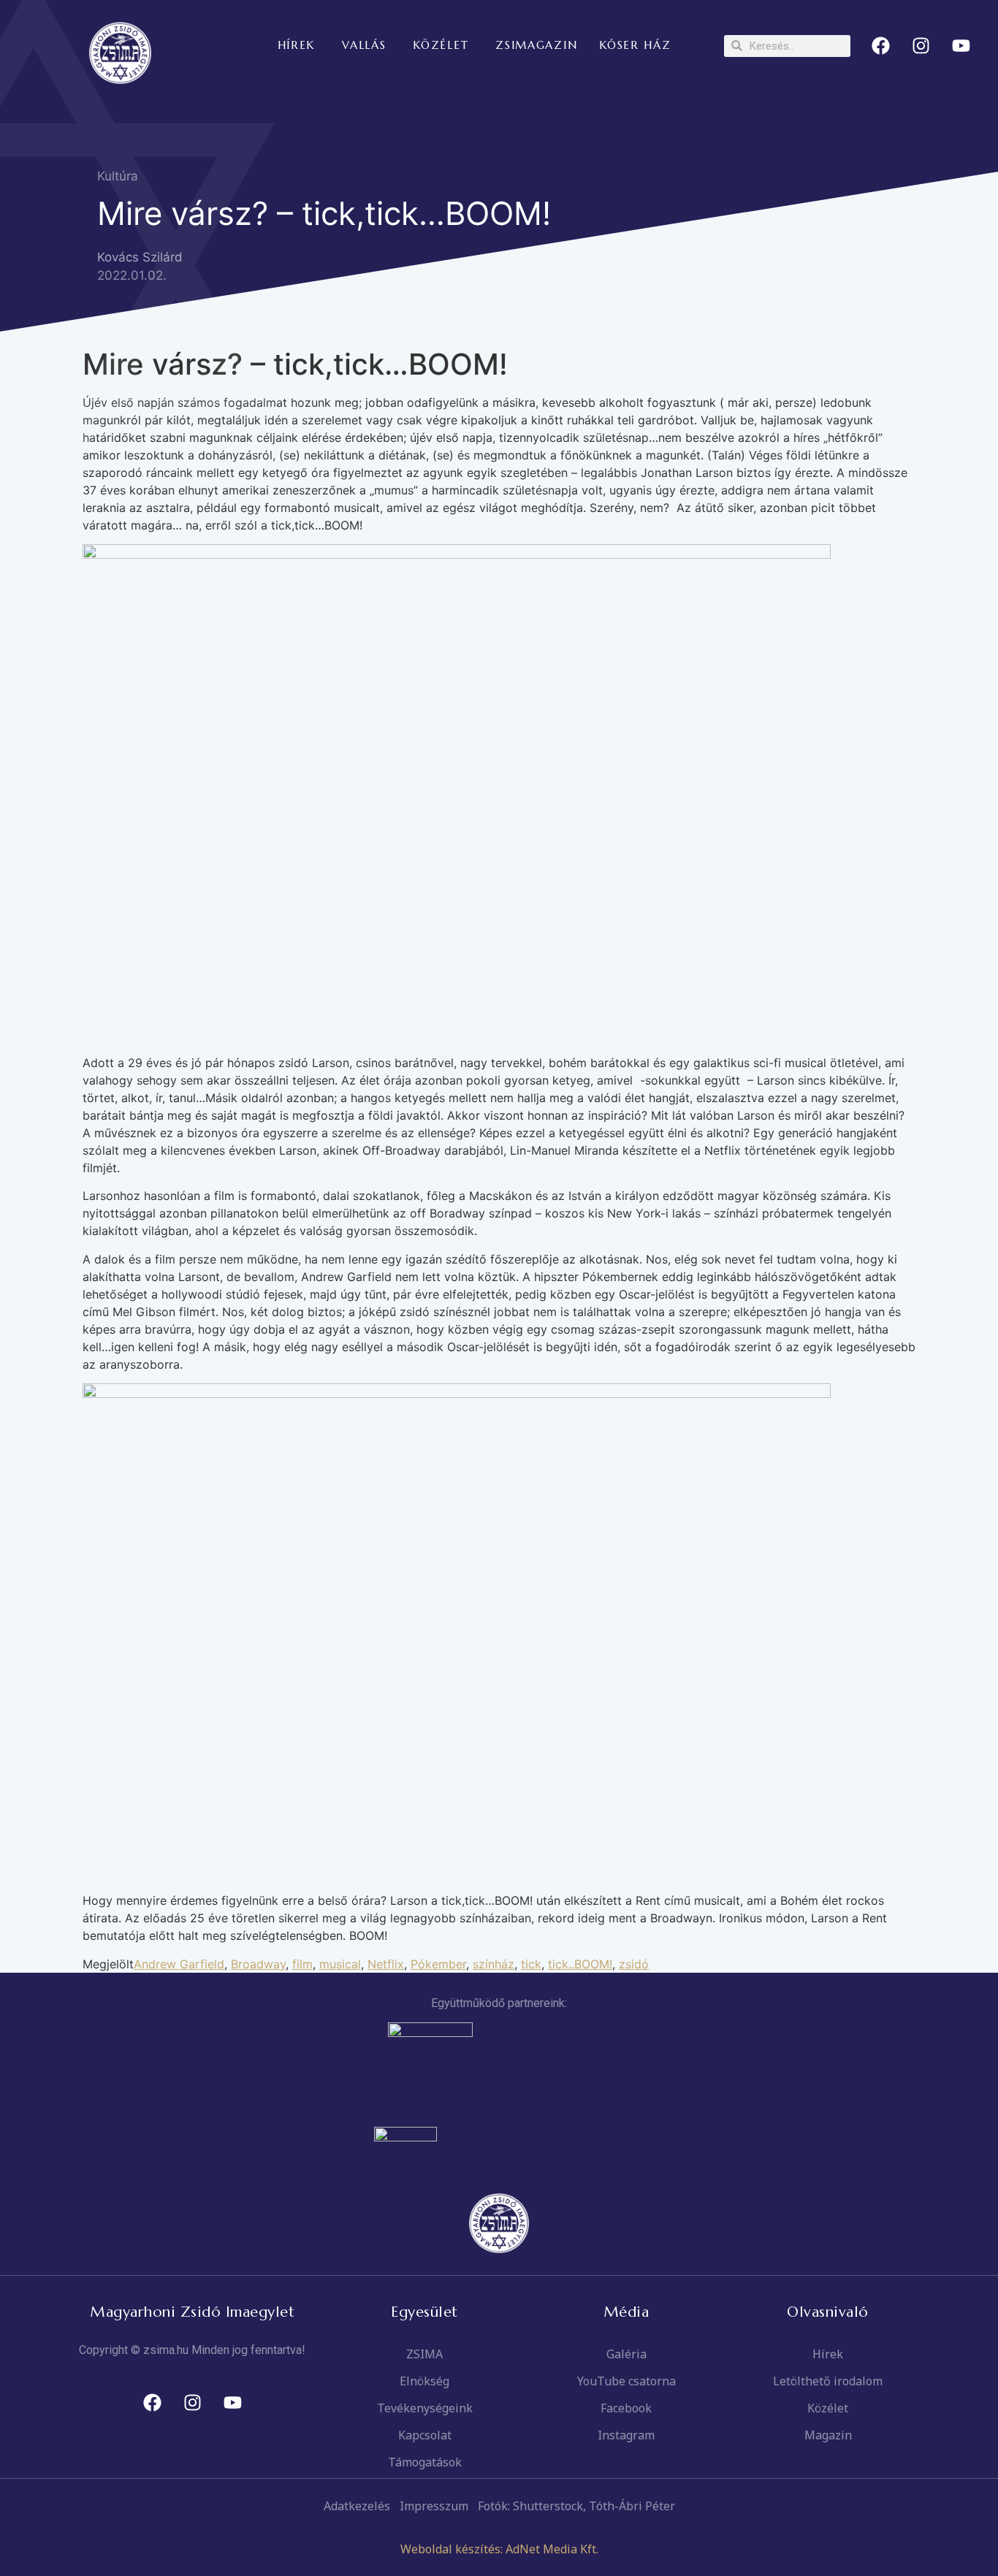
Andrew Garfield (179, 1964)
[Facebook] (881, 46)
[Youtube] (961, 46)
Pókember (438, 1964)
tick (531, 1964)
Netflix (386, 1964)
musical (340, 1964)
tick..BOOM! (580, 1964)
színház (494, 1964)
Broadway (258, 1964)
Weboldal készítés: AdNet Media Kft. (499, 2549)
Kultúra (118, 176)
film (302, 1964)
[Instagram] (921, 46)
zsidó (634, 1964)
